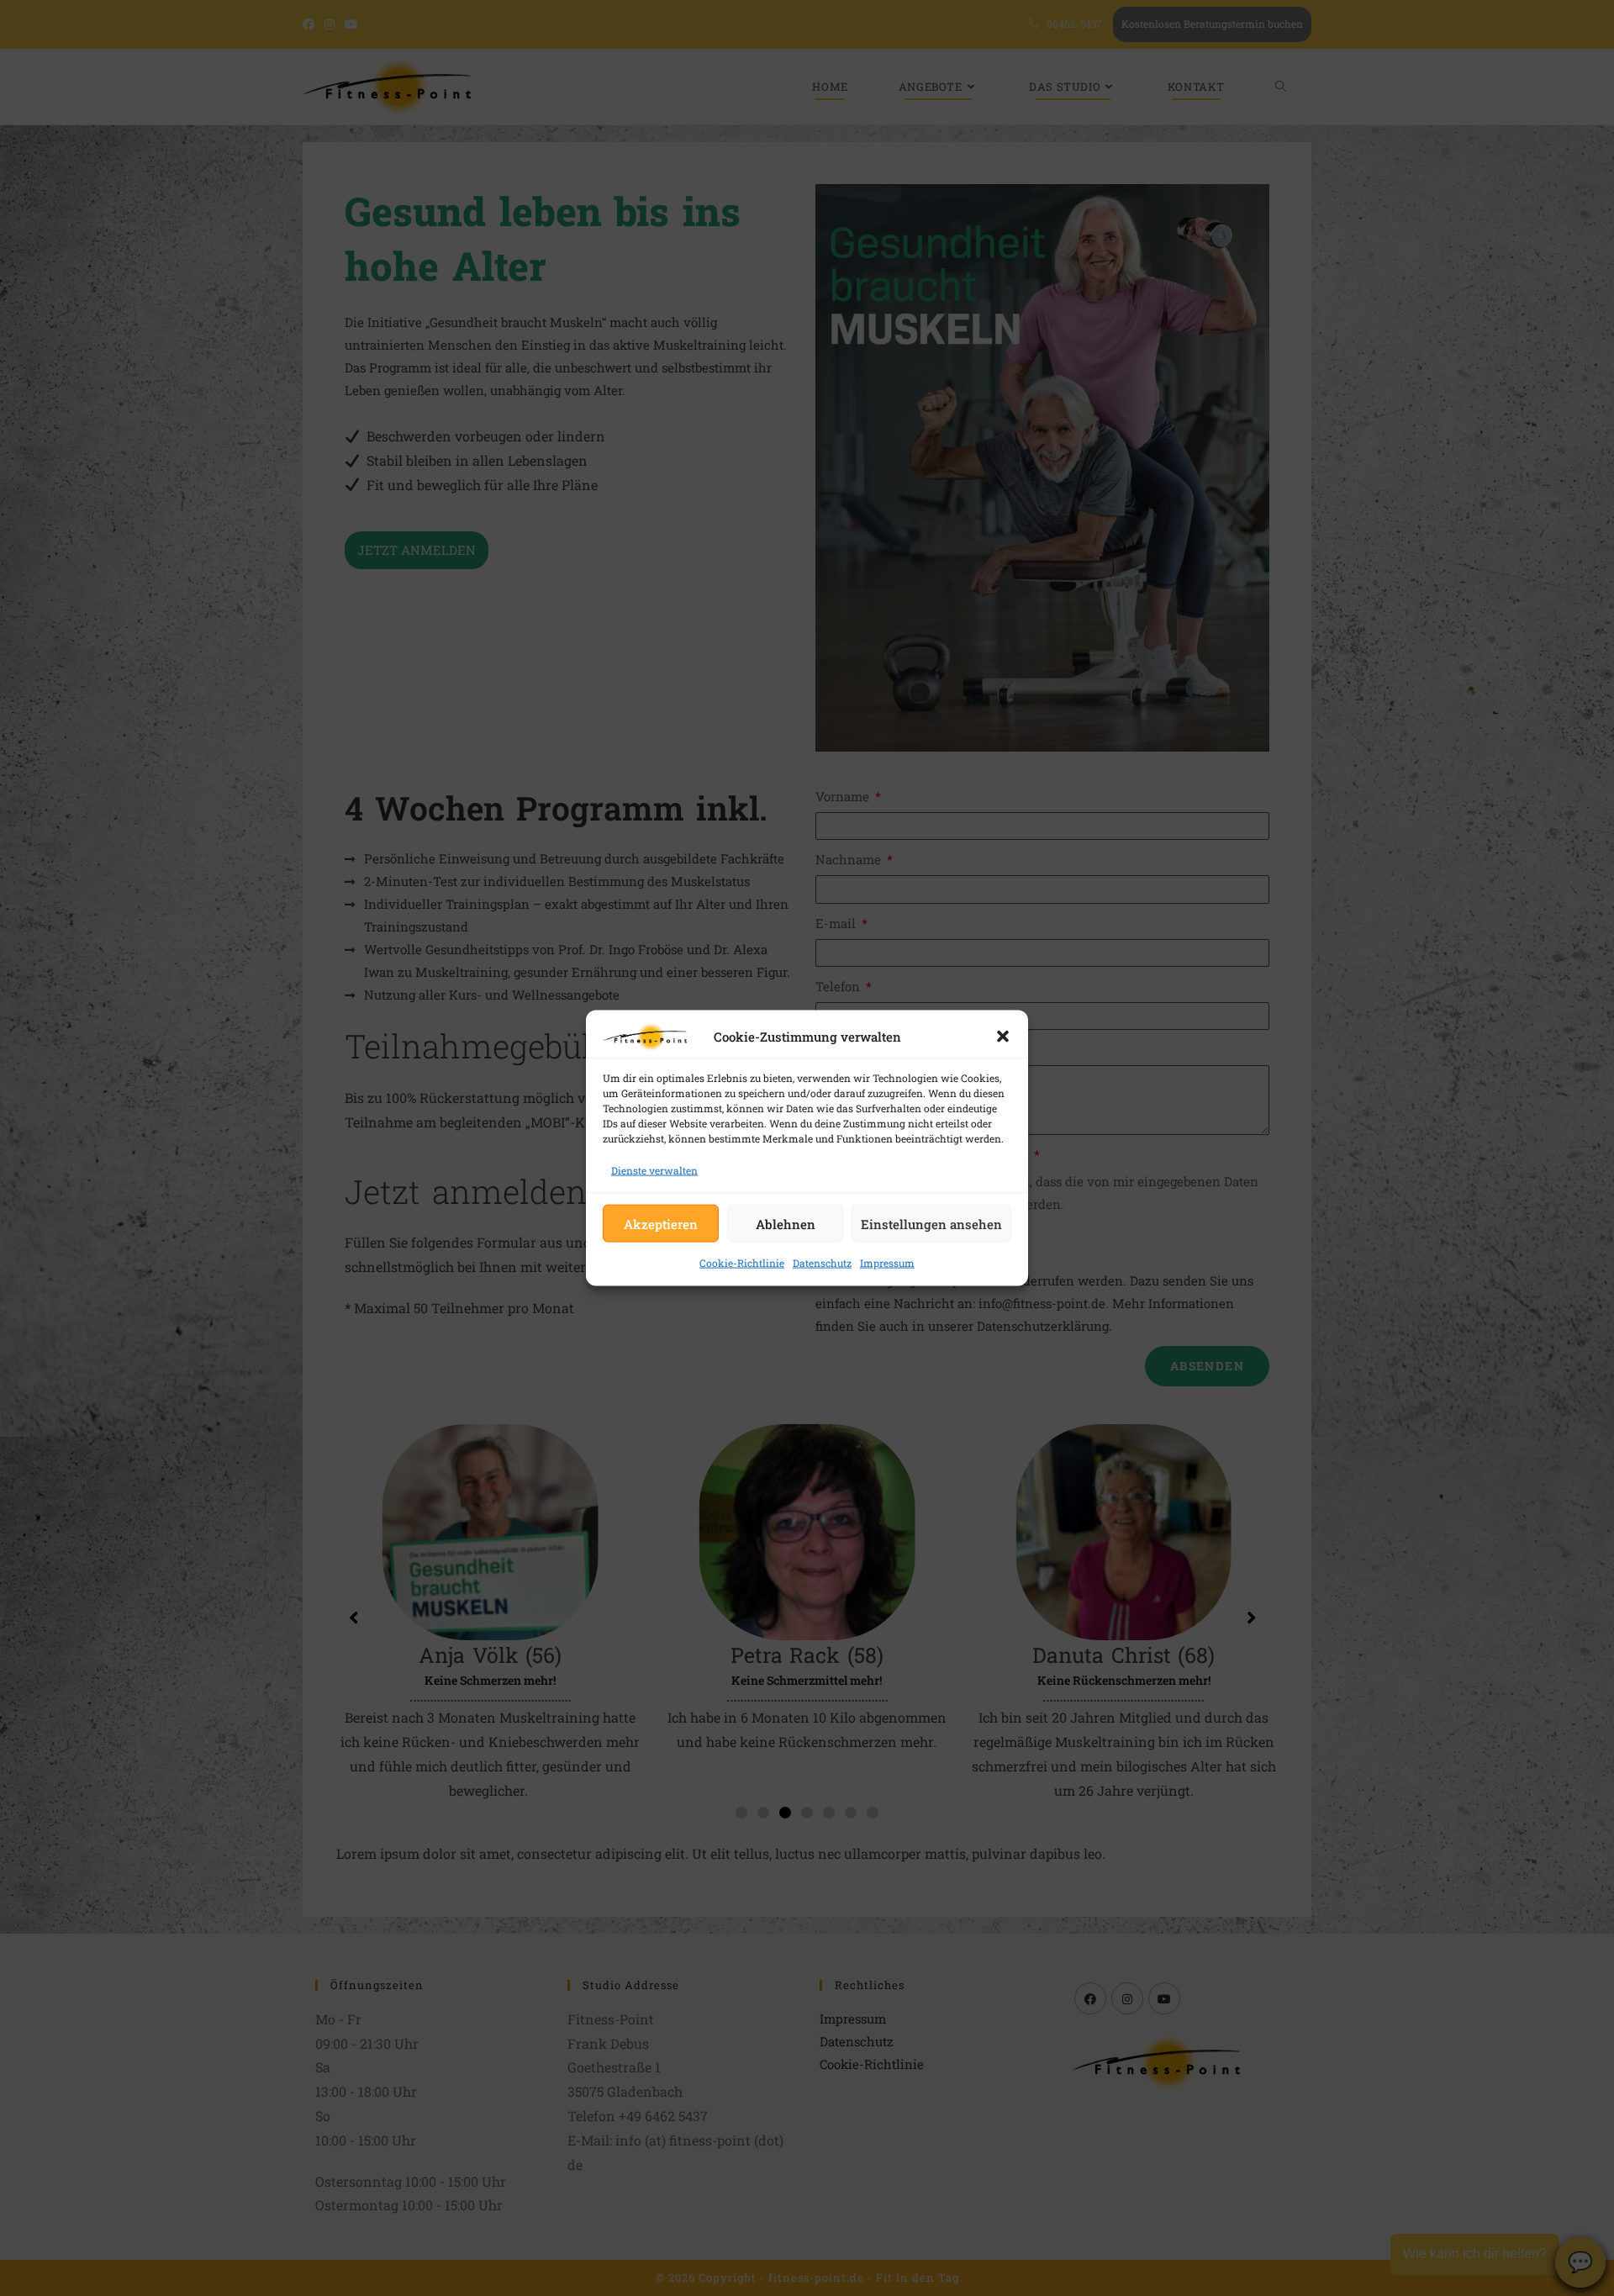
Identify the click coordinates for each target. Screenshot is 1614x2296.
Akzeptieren (661, 1223)
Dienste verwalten (654, 1170)
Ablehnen (786, 1223)
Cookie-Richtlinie (742, 1263)
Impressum (887, 1263)
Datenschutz (822, 1263)
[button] (1003, 1037)
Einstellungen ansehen (931, 1223)
